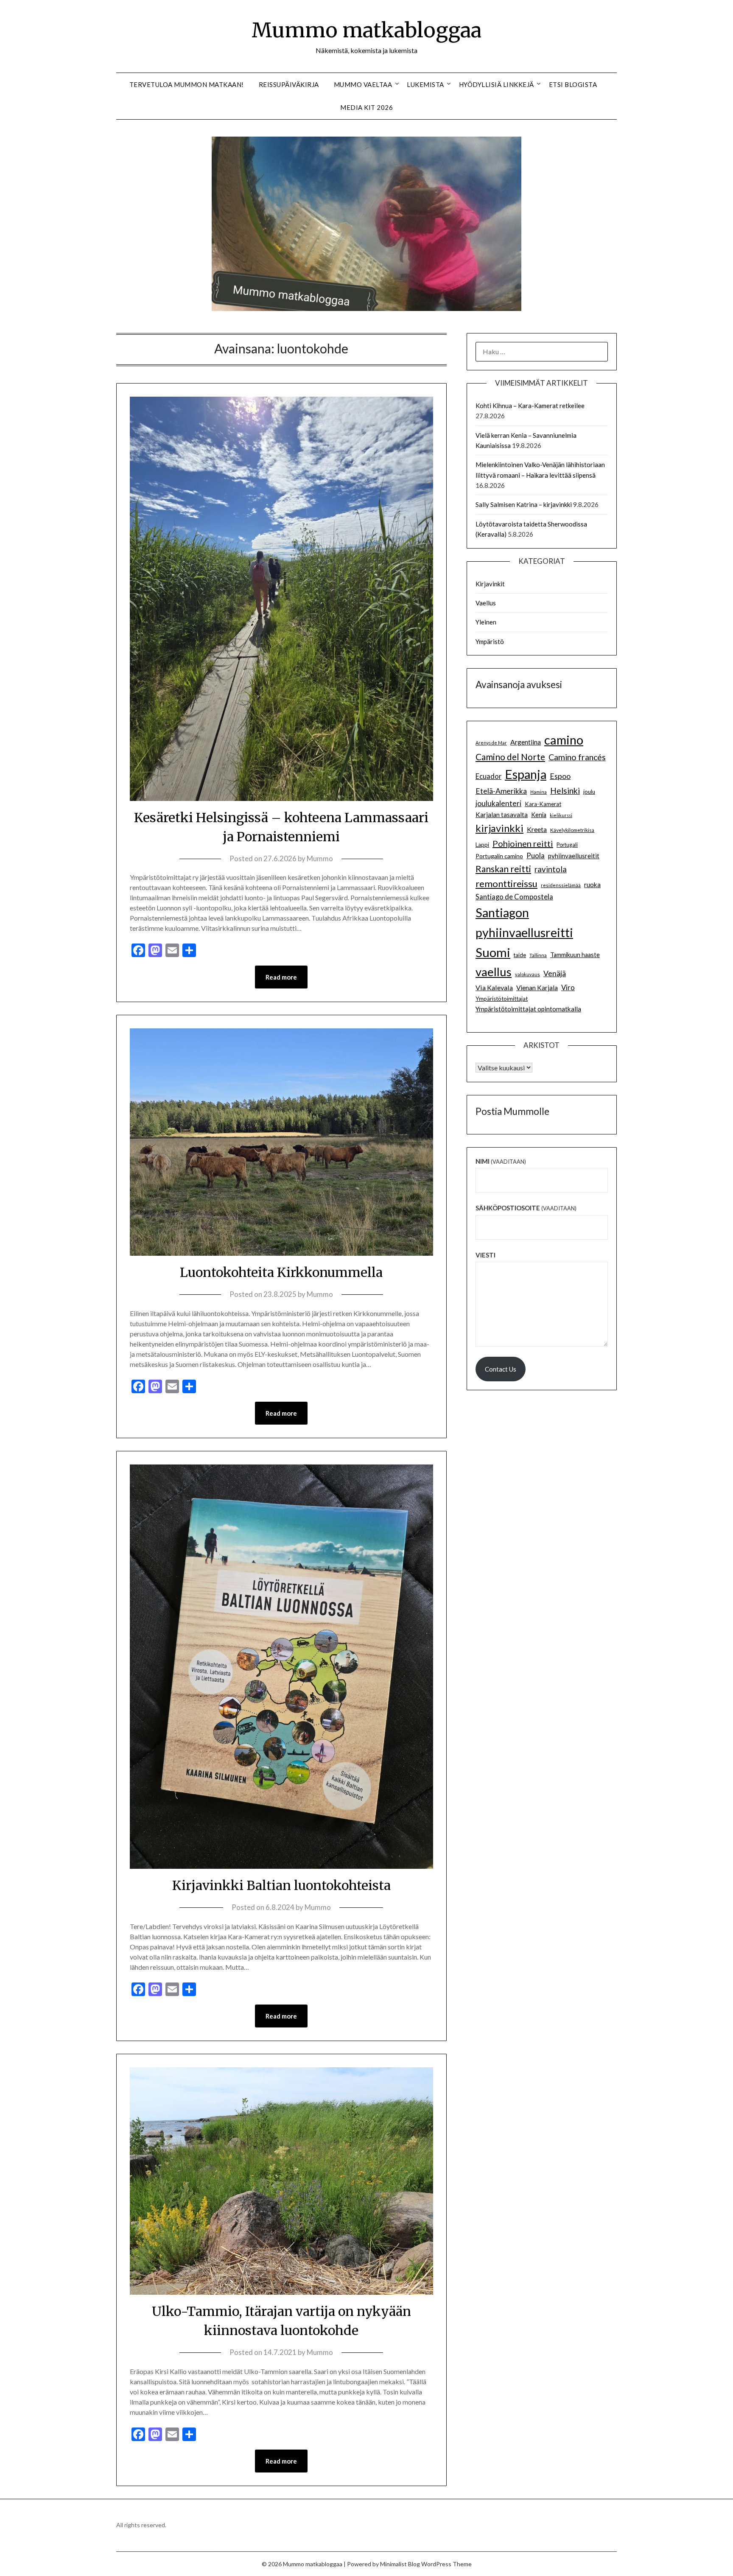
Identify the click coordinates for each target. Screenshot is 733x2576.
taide (520, 955)
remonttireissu (506, 883)
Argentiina (526, 742)
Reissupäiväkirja (289, 84)
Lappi (482, 845)
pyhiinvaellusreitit (574, 856)
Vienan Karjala (537, 988)
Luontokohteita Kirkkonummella (281, 1272)
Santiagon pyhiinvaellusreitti (524, 923)
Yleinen (486, 622)
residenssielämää (561, 885)
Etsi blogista (573, 84)
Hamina (539, 792)
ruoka (592, 885)
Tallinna (538, 955)
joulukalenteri (498, 803)
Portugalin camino (499, 856)
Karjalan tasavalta (502, 815)
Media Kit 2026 (366, 107)
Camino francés (577, 757)
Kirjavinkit (490, 584)
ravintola (551, 869)
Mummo (320, 858)
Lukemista (425, 84)
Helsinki (565, 791)
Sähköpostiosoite (526, 1208)
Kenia (539, 815)
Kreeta (537, 829)
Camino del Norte (510, 757)
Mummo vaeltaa (363, 84)
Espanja (526, 774)
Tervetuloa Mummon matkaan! (187, 84)
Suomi (493, 952)
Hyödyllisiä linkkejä (497, 84)
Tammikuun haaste (575, 955)
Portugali (567, 845)
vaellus (494, 972)
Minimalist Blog (400, 2564)
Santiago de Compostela (514, 897)
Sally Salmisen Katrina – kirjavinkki (524, 504)
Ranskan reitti (503, 869)
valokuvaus (527, 974)
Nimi (501, 1161)
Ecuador (488, 776)
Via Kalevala (494, 987)
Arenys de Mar (491, 743)
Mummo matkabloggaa (366, 30)
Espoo (560, 776)
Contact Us (501, 1369)
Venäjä (555, 973)
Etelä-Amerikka (501, 791)
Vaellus (486, 603)
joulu (589, 792)
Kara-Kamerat (543, 804)
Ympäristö (490, 641)
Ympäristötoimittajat (502, 999)
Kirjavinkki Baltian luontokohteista (281, 1885)
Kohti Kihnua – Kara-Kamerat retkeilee (530, 406)
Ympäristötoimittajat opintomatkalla (528, 1009)
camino (564, 740)
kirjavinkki (499, 828)
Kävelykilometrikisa (572, 830)
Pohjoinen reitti (523, 843)
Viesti (485, 1255)
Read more (281, 977)
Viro (568, 987)
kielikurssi (561, 815)
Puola (536, 856)
